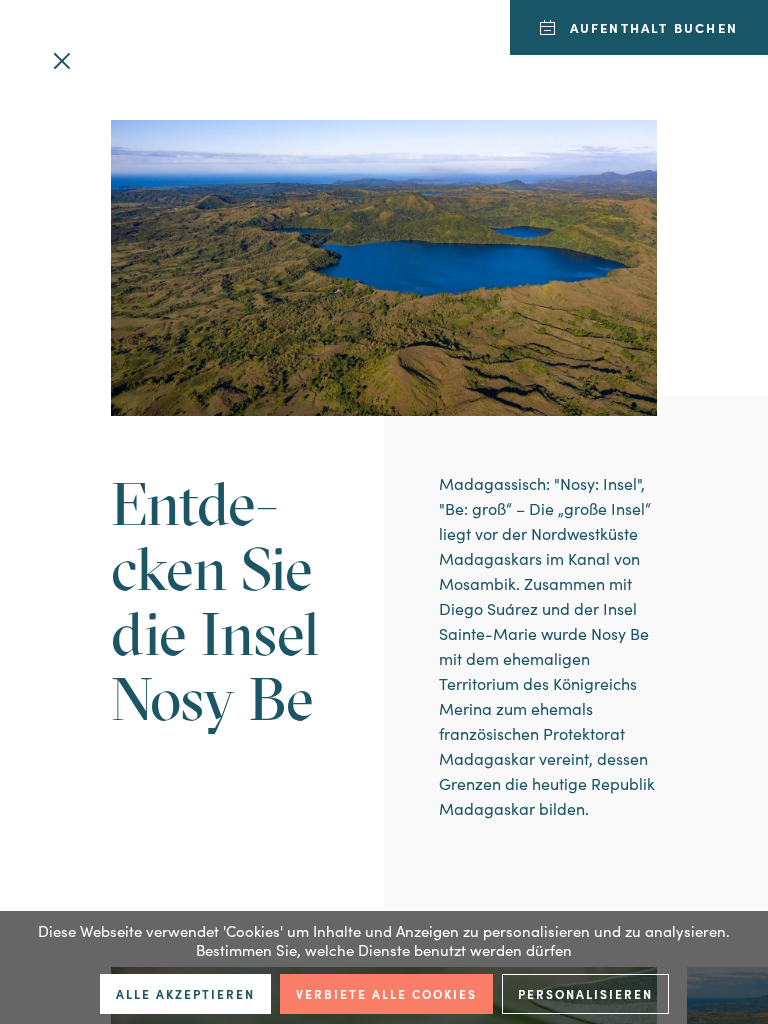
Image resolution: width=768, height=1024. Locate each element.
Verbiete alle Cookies (386, 993)
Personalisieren (585, 993)
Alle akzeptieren (185, 993)
